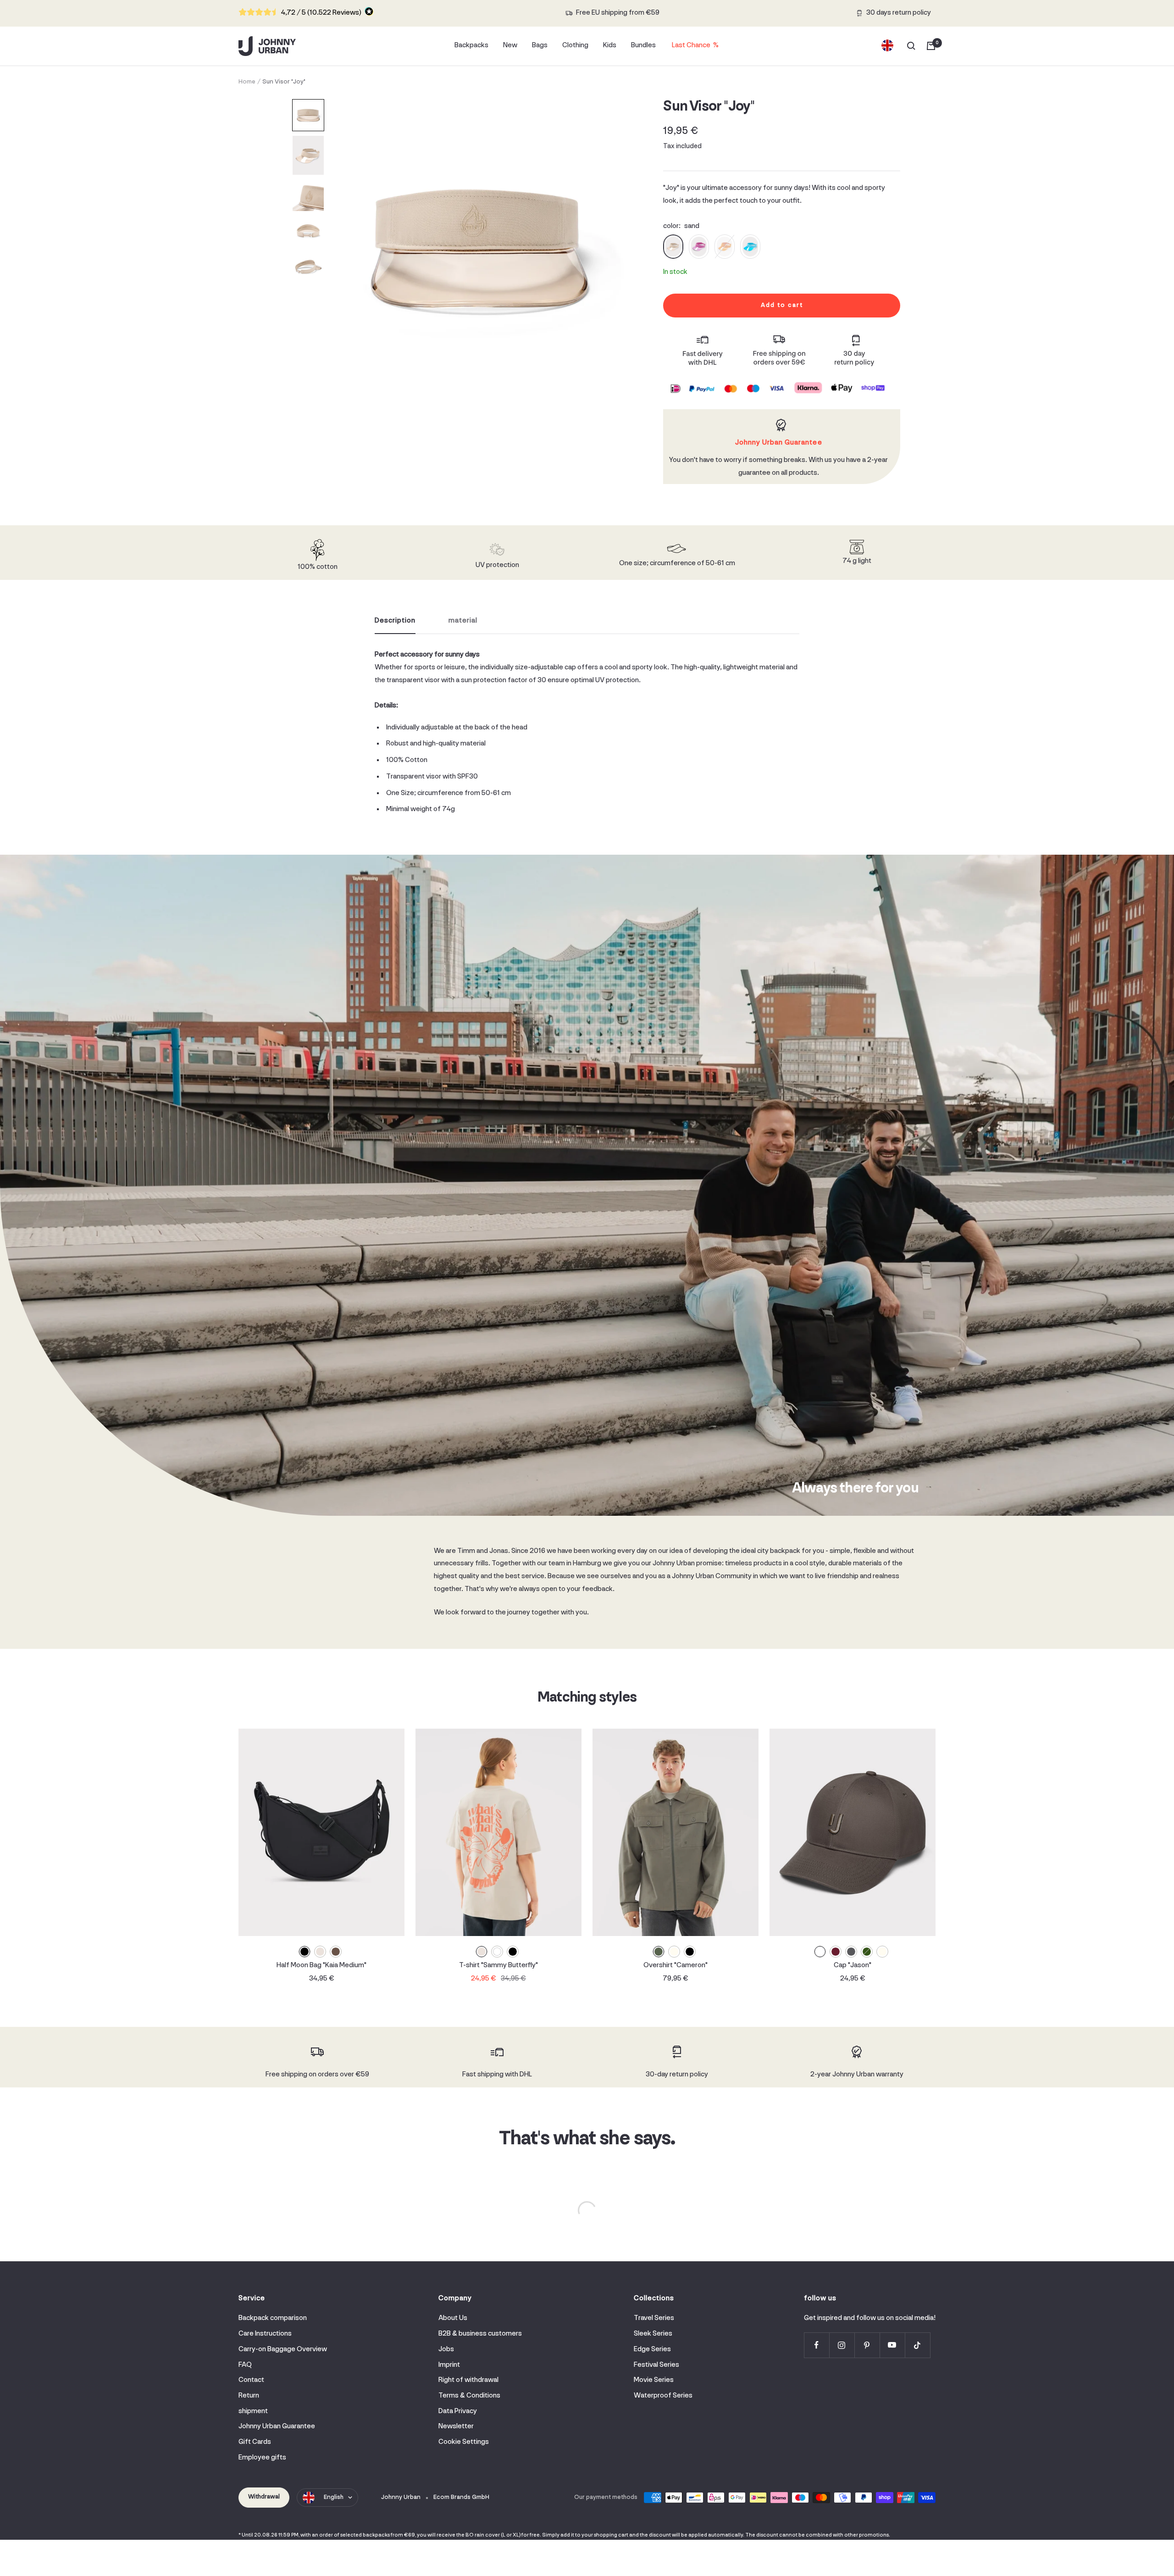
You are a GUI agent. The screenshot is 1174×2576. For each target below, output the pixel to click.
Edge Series (652, 2349)
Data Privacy (458, 2411)
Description (395, 621)
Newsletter (456, 2426)
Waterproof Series (663, 2396)
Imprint (449, 2365)
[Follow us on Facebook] (817, 2345)
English (334, 2497)
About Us (453, 2318)
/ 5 (321, 13)
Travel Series (654, 2318)
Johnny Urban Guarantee (277, 2426)
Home (247, 82)
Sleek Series (653, 2334)
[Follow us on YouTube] (892, 2345)
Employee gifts (262, 2458)
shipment (253, 2411)
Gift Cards (255, 2442)
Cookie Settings (464, 2442)
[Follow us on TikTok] (917, 2345)
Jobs (446, 2349)
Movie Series (654, 2380)
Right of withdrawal (468, 2380)
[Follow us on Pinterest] (867, 2345)
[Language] (887, 46)
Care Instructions (265, 2334)
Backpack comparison (273, 2318)
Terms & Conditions (469, 2396)
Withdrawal (264, 2497)
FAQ (245, 2365)
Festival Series (656, 2365)
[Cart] (931, 46)
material (463, 621)
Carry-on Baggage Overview (283, 2349)
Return (249, 2396)
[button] (308, 115)
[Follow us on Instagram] (842, 2345)
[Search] (911, 46)
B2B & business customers (480, 2334)
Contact (251, 2380)
